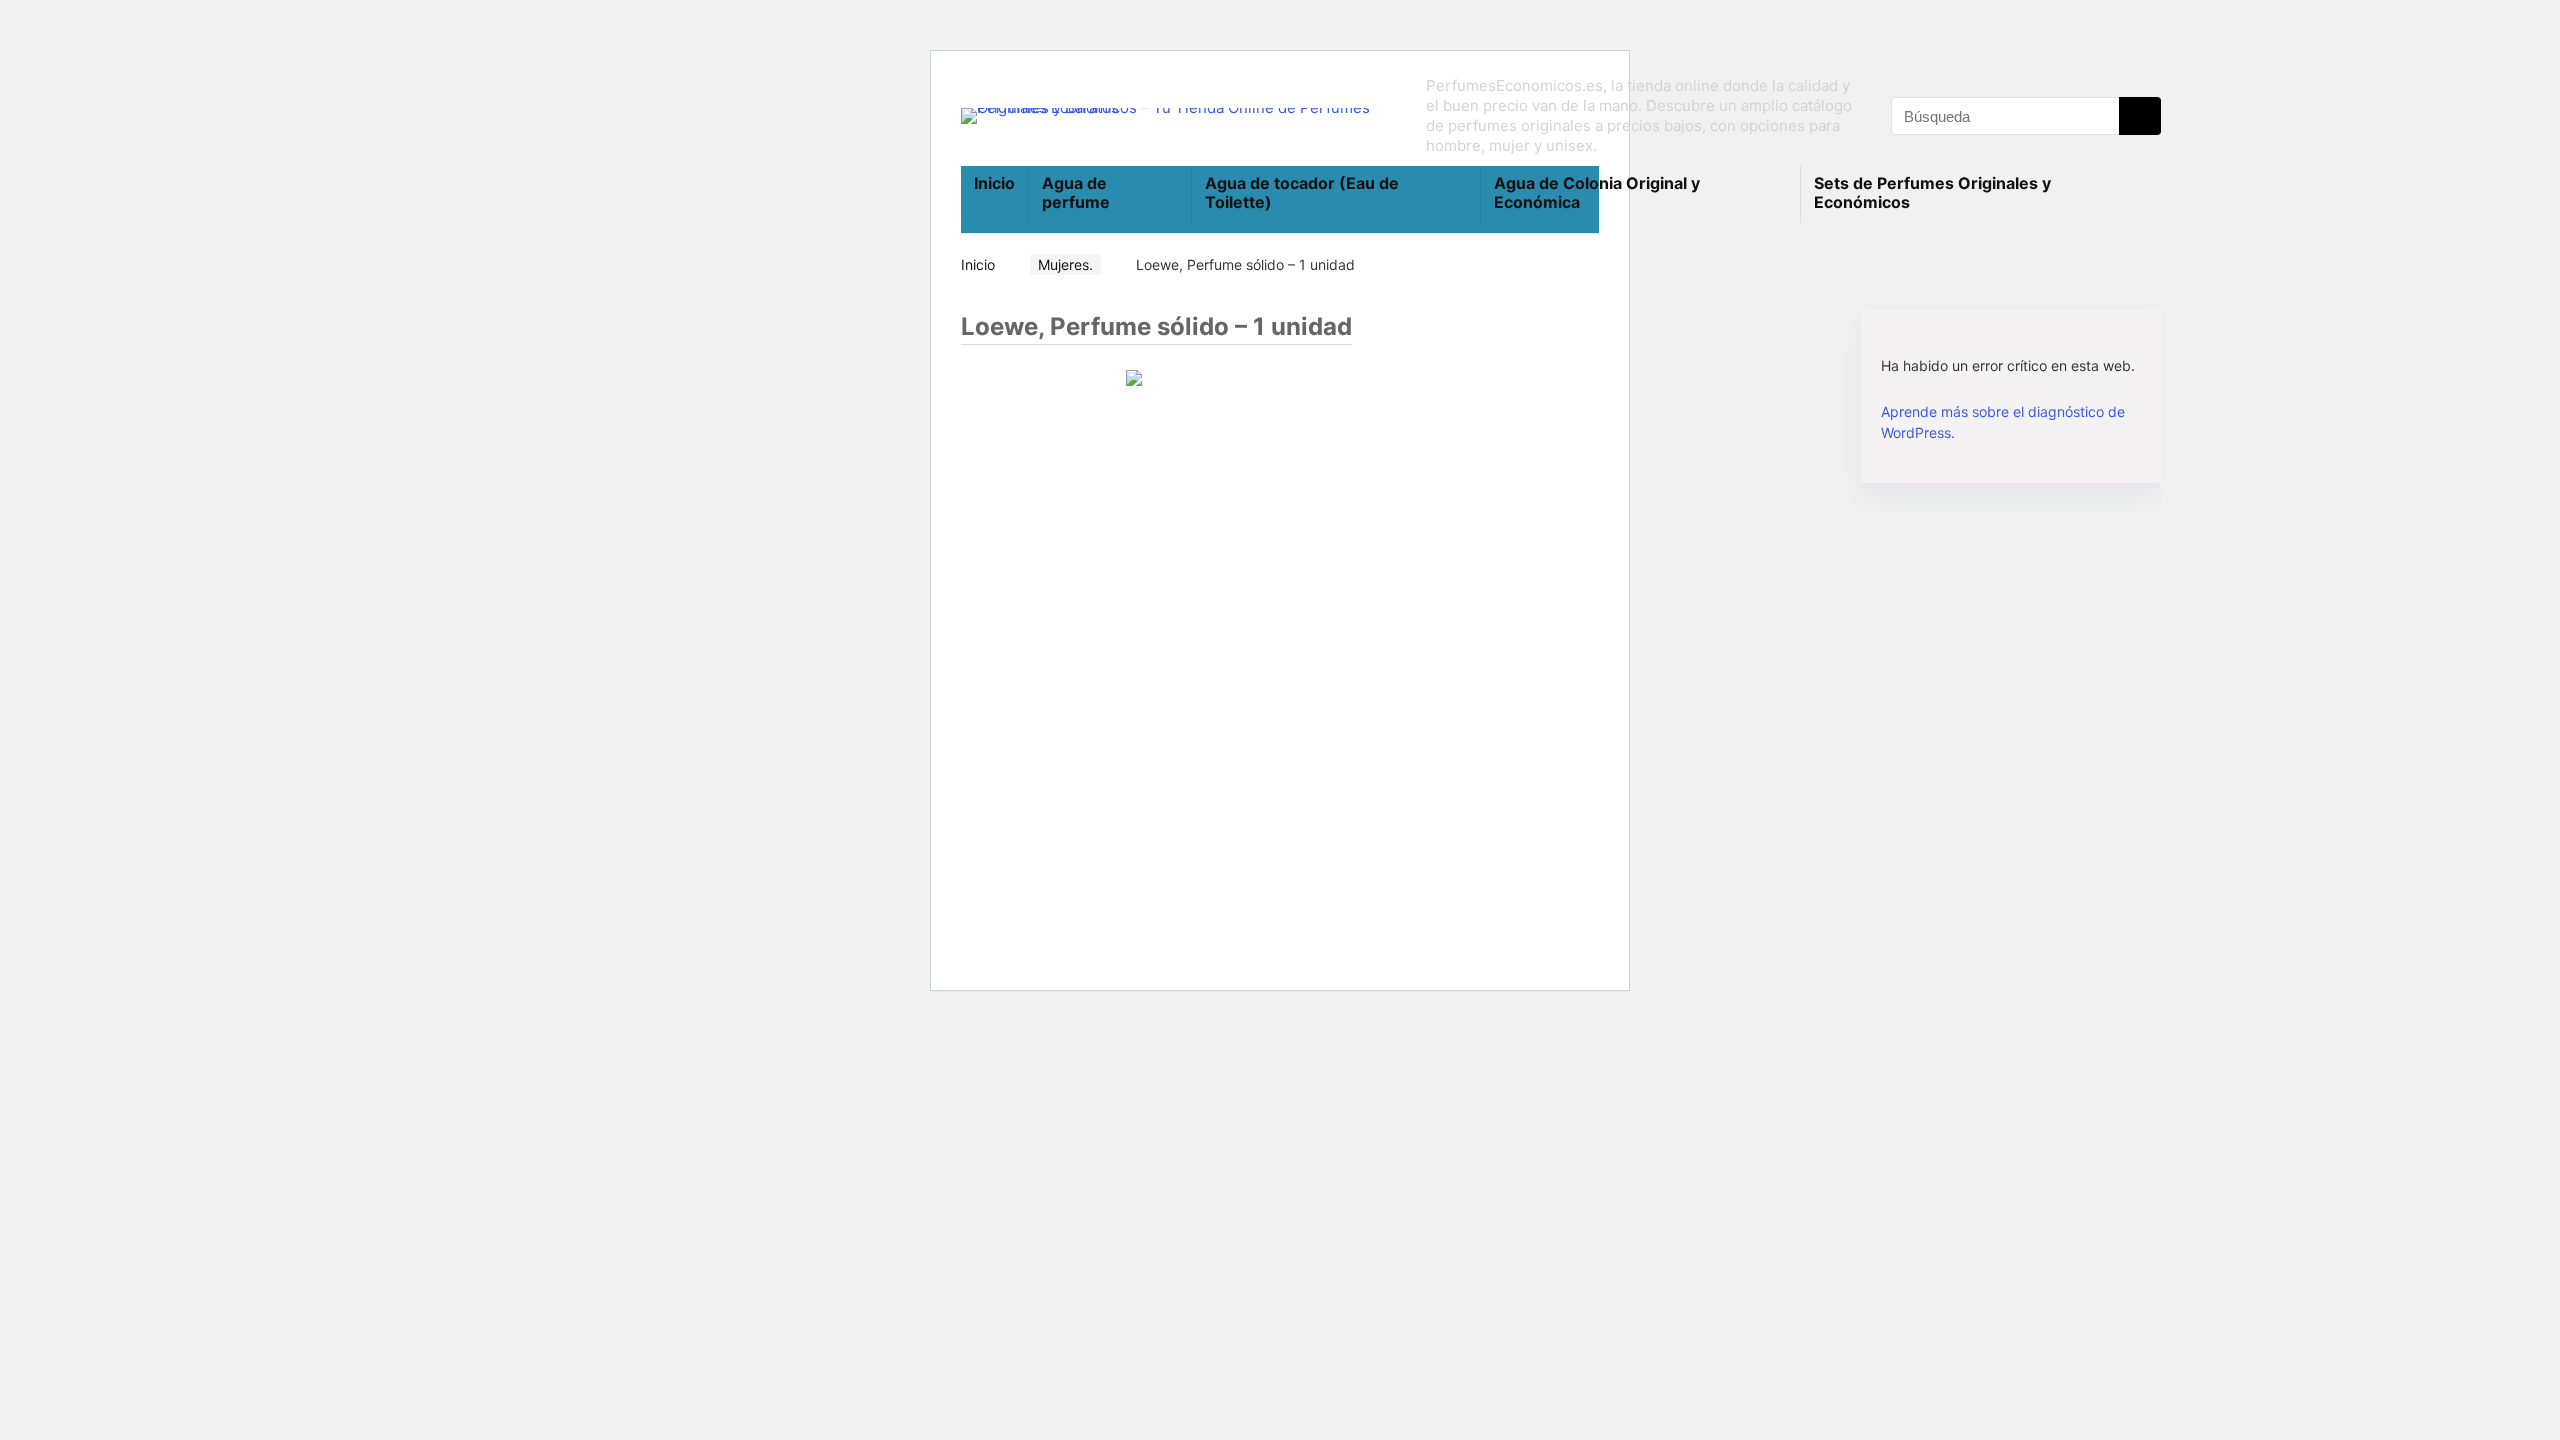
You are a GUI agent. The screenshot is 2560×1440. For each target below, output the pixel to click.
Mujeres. (1065, 264)
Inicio (994, 183)
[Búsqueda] (2140, 116)
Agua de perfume (1076, 192)
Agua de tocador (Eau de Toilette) (1302, 192)
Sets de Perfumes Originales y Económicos (1932, 192)
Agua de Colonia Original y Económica (1597, 192)
